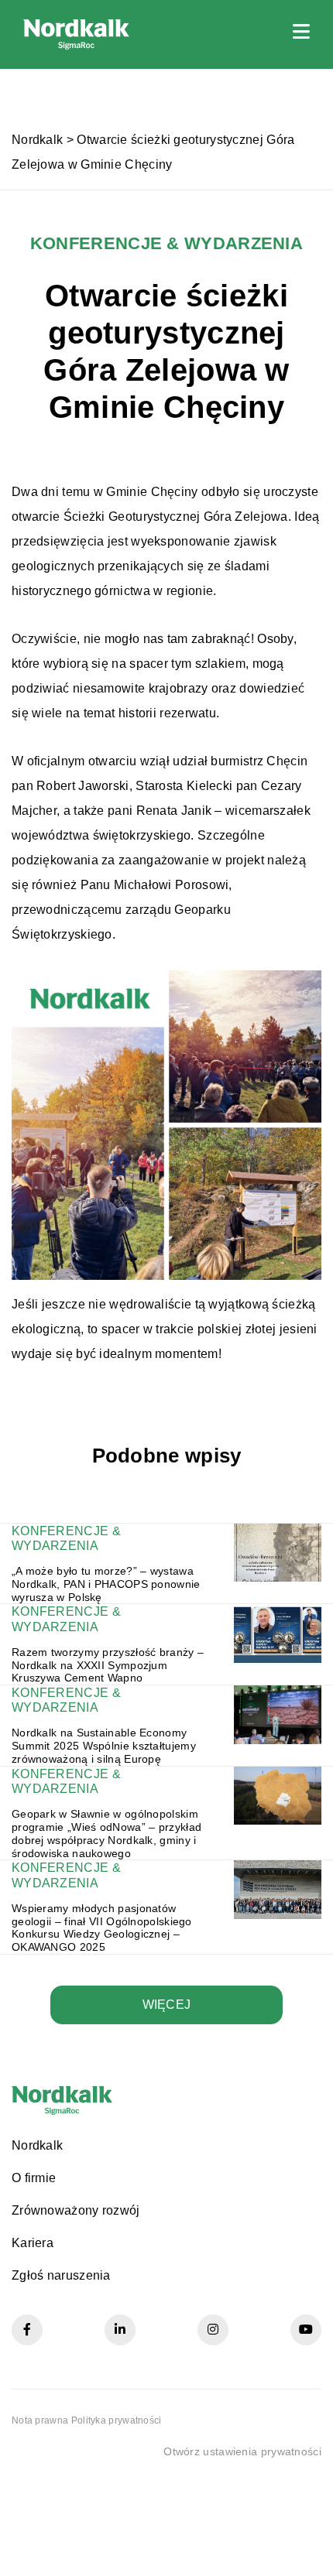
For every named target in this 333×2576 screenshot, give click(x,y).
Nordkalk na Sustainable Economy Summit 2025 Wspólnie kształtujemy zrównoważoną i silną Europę (104, 1746)
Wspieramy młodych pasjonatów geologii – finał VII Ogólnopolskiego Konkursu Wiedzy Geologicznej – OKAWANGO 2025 (102, 1928)
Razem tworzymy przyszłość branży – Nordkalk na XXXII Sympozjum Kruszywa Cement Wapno (108, 1665)
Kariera (33, 2243)
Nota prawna (40, 2420)
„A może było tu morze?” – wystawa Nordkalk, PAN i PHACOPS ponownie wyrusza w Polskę (106, 1584)
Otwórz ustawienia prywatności (242, 2451)
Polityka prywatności (117, 2420)
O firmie (34, 2178)
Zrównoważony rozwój (76, 2210)
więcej (167, 2005)
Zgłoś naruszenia (61, 2275)
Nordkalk (37, 140)
